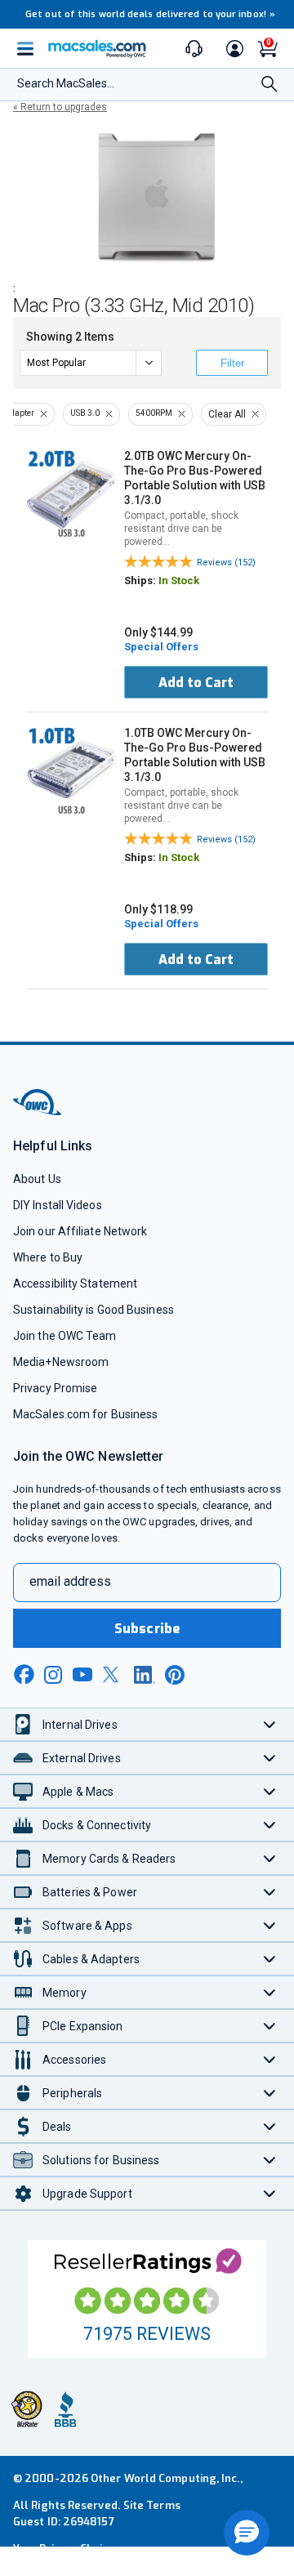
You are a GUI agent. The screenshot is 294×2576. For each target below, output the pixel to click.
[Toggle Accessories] (270, 2059)
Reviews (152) (226, 563)
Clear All (227, 414)
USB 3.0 (85, 413)
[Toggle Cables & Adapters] (270, 1959)
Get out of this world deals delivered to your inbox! (150, 14)
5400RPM (154, 413)
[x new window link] (114, 1674)
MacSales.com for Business (85, 1414)
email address (70, 1581)
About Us (37, 1179)
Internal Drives (80, 1725)
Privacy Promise (55, 1388)
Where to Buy (48, 1257)
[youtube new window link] (82, 1674)
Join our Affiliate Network (80, 1231)
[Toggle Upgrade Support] (270, 2193)
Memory (65, 1993)
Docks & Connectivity (97, 1825)
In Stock (179, 580)
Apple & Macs (78, 1792)
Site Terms (152, 2505)
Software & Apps (87, 1926)
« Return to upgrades (60, 107)
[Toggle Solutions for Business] (270, 2160)
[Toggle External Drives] (270, 1758)
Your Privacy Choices (67, 2549)
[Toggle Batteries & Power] (270, 1892)
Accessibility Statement (75, 1284)
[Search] (269, 85)
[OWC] (38, 1112)
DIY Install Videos (58, 1205)
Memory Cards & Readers (109, 1859)
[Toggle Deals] (270, 2126)
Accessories (74, 2060)
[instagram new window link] (53, 1675)
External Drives (82, 1758)
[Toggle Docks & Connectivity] (270, 1825)
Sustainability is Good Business (94, 1310)
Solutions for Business (101, 2160)
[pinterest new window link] (175, 1675)
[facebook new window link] (24, 1675)
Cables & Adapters (91, 1959)
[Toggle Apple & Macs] (270, 1791)
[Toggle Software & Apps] (270, 1925)
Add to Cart (196, 683)
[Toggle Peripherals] (270, 2093)
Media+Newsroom (61, 1362)
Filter (232, 363)
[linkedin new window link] (145, 1675)
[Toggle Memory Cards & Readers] (270, 1858)
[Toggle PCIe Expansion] (270, 2026)
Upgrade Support (87, 2194)
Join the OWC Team (65, 1336)
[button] (247, 2533)
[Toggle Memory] (270, 1992)
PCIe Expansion (83, 2026)
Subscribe (147, 1629)
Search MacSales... (66, 83)
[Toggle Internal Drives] (270, 1724)
